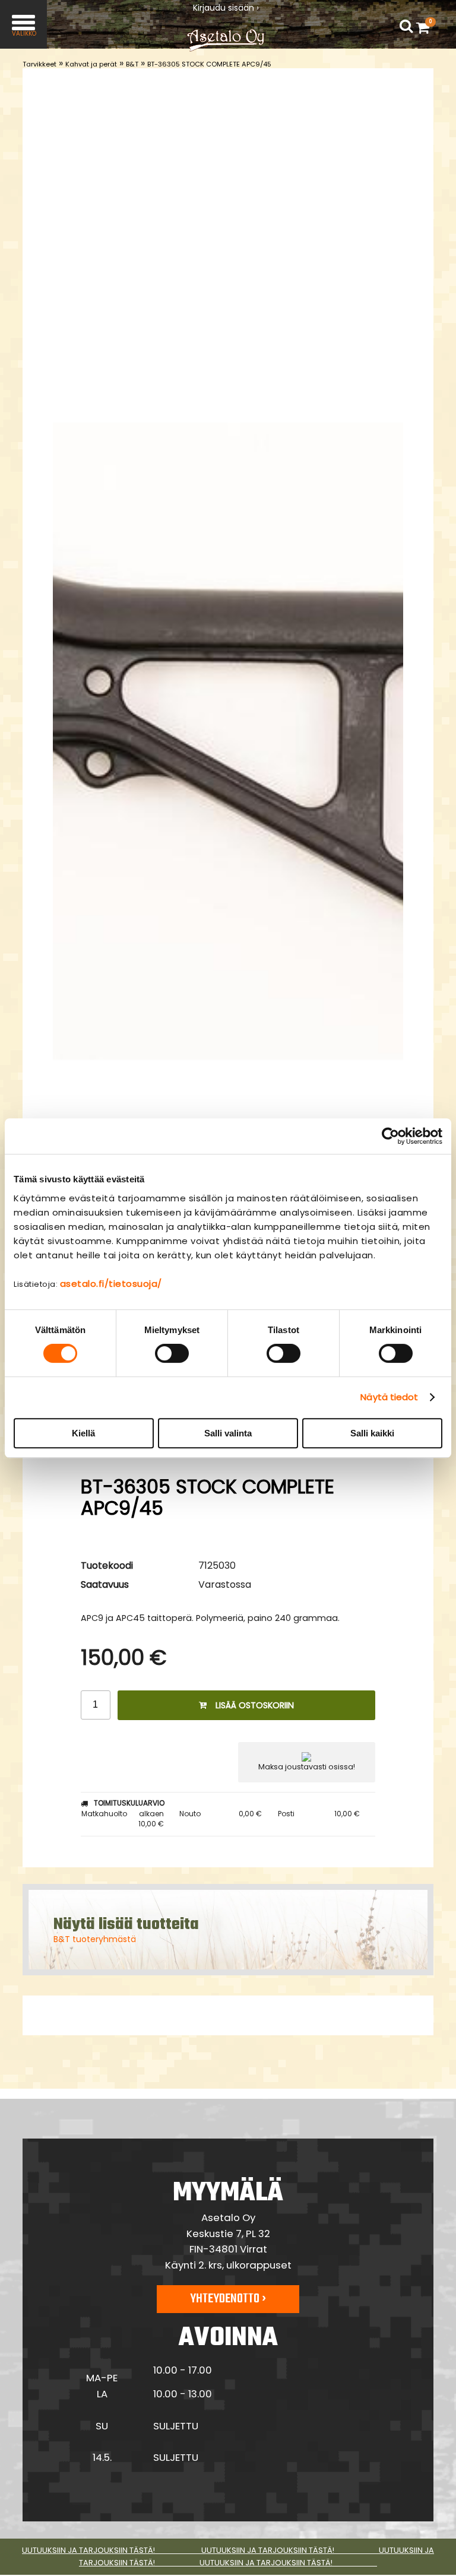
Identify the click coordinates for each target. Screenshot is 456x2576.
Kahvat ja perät (91, 64)
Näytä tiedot (389, 1397)
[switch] (172, 1353)
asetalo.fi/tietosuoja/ (111, 1284)
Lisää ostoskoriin (255, 1705)
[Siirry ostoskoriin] (426, 27)
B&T (132, 64)
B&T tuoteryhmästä (95, 1939)
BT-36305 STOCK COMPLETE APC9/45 (209, 64)
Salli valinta (228, 1433)
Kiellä (83, 1433)
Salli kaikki (372, 1433)
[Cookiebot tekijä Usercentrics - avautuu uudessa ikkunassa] (390, 1136)
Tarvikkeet (39, 64)
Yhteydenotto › (228, 2299)
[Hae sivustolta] (406, 27)
